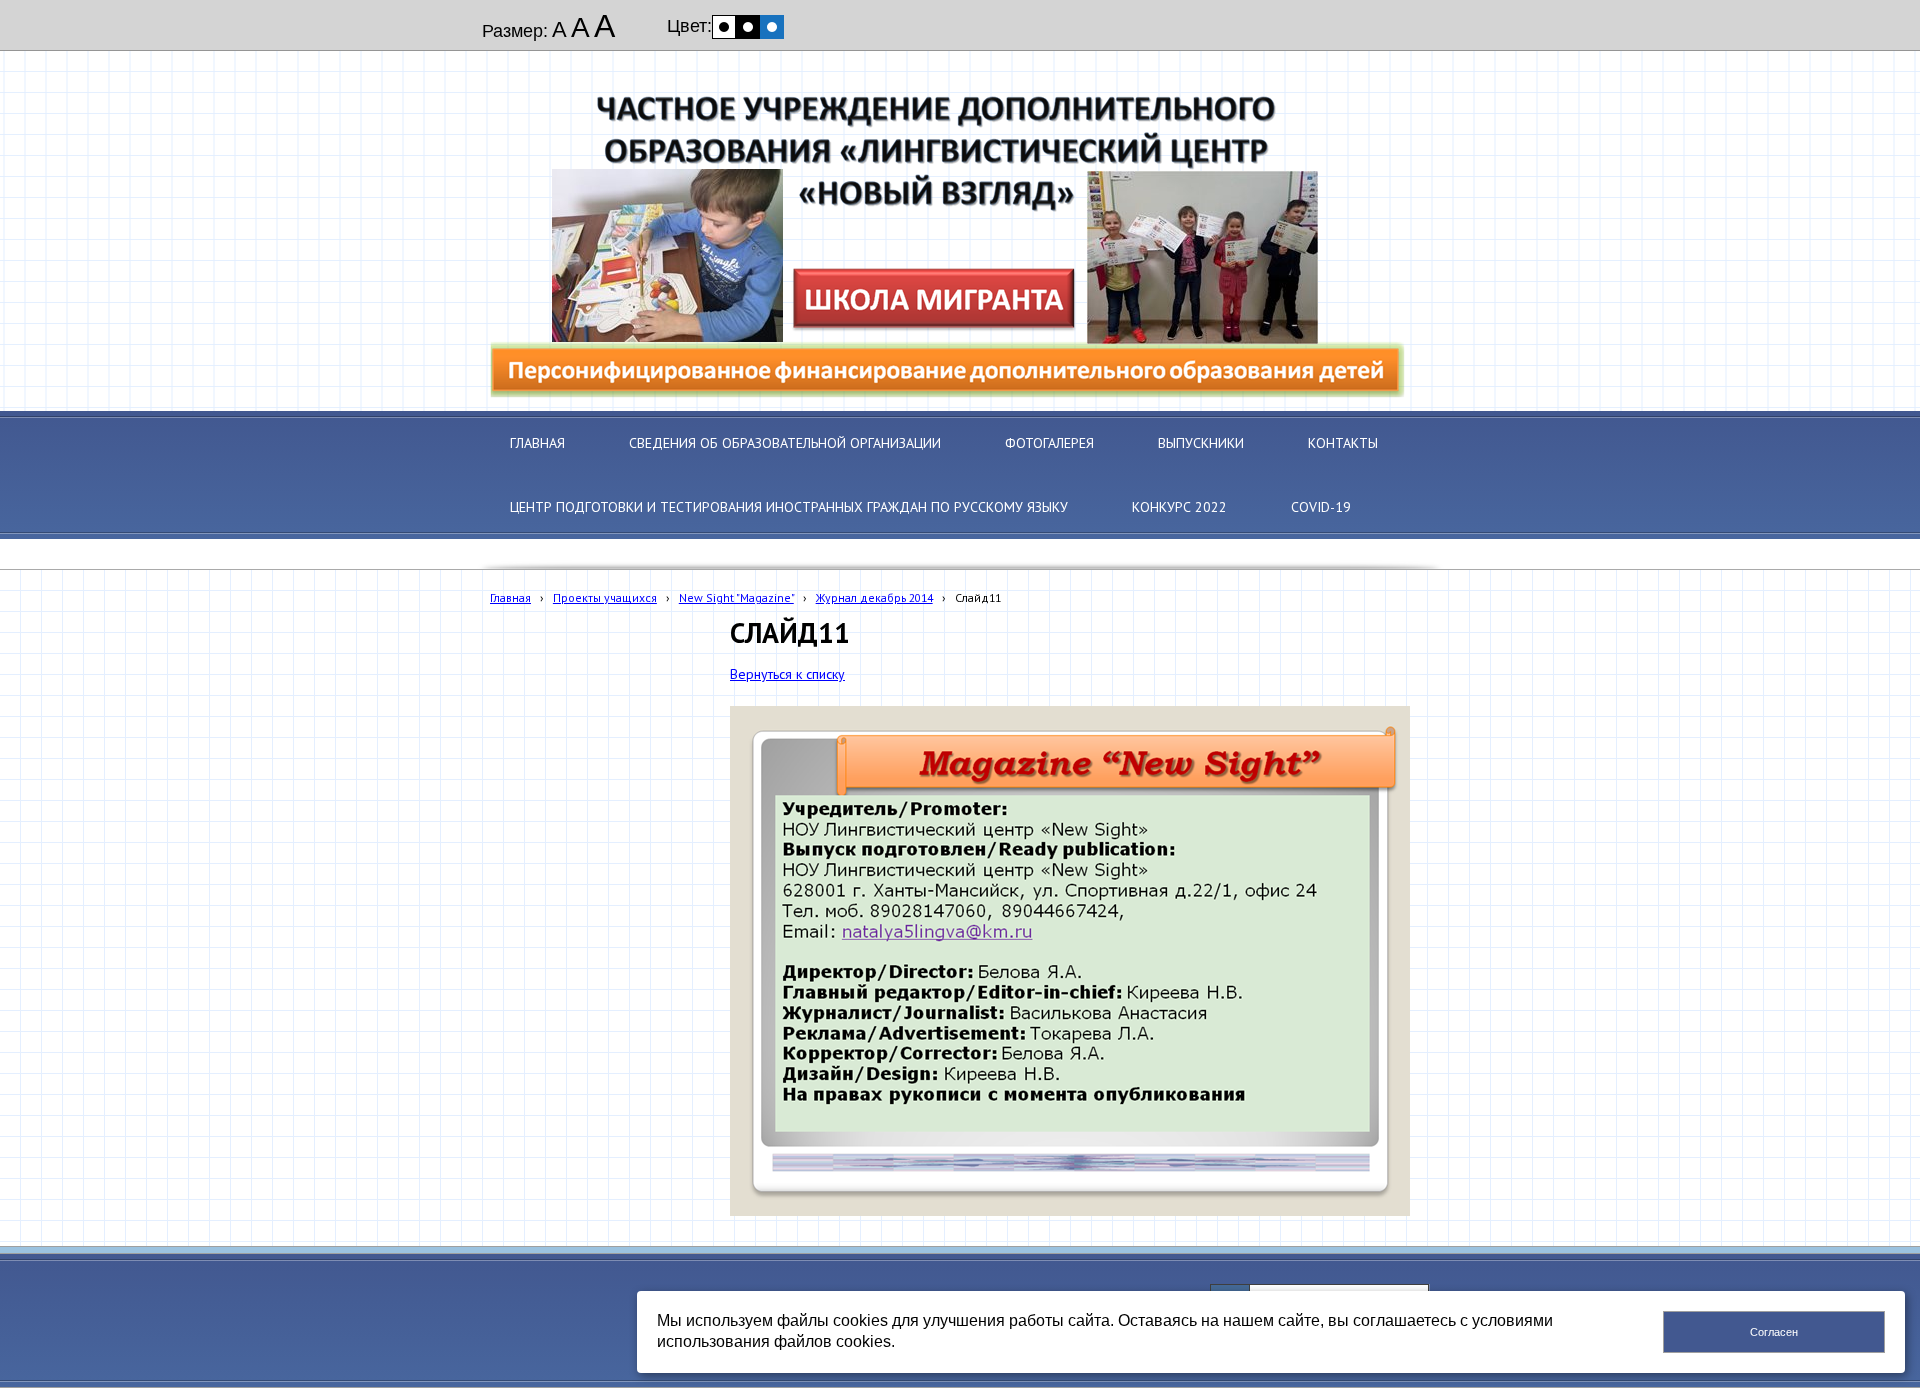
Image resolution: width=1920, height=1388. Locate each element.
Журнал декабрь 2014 (874, 597)
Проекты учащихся (605, 597)
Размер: (515, 31)
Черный (748, 27)
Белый (724, 27)
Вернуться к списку (787, 674)
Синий (772, 27)
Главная (510, 597)
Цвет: (689, 26)
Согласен (1774, 1332)
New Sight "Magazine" (736, 597)
